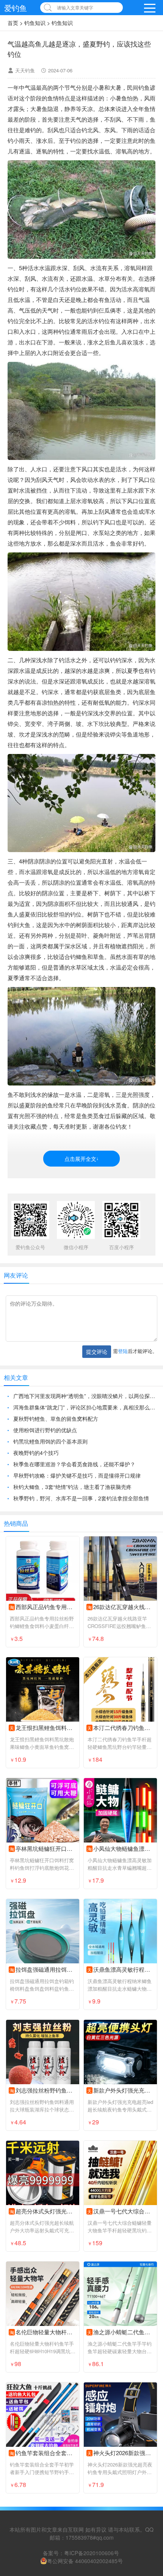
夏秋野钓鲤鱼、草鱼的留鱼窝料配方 (56, 1419)
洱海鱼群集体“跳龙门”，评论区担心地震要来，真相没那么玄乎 (84, 1407)
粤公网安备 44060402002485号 (85, 2561)
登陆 (123, 1351)
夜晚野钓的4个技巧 (36, 1453)
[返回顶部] (147, 2310)
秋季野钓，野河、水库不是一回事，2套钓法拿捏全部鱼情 (81, 1498)
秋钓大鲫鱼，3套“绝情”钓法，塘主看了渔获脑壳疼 (72, 1487)
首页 (13, 23)
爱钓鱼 (16, 8)
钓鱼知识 (35, 23)
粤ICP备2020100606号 (92, 2553)
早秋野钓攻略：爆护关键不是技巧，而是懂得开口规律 (77, 1475)
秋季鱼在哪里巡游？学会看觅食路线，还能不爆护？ (74, 1464)
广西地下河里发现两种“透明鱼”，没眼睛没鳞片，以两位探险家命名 (84, 1396)
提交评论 (97, 1351)
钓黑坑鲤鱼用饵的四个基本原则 (50, 1441)
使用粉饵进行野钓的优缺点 (45, 1430)
